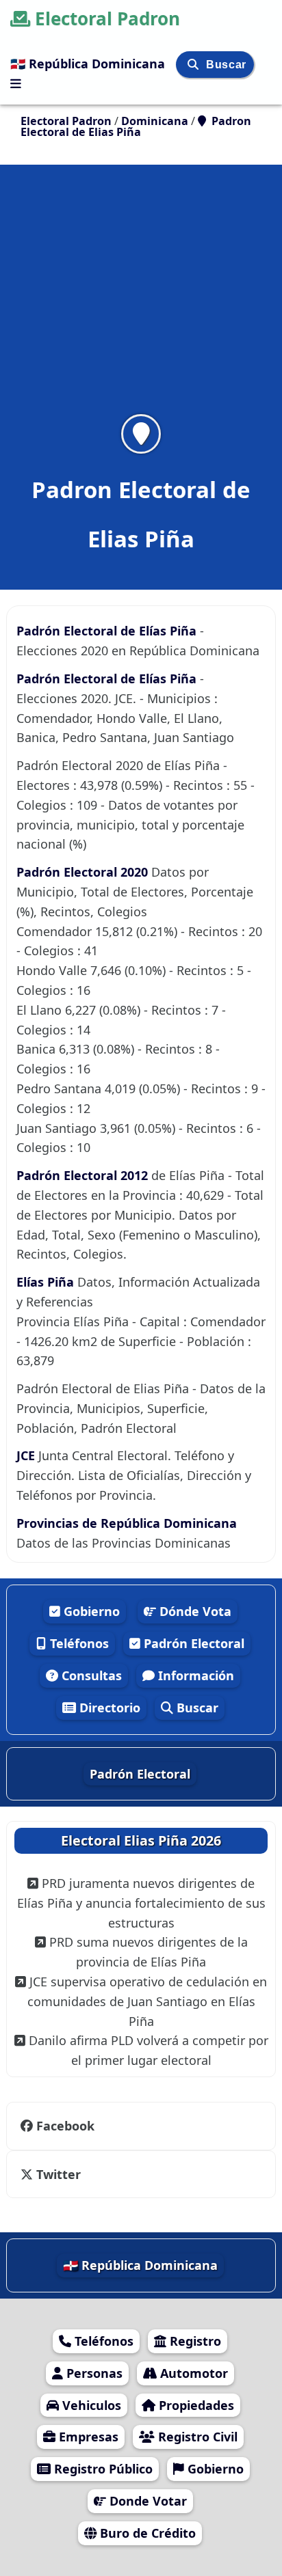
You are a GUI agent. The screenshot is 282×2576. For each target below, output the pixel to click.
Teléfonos (78, 1643)
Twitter (57, 2174)
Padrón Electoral (192, 1643)
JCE (27, 1455)
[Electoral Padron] (16, 83)
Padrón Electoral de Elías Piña (106, 631)
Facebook (65, 2126)
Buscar (226, 65)
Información (194, 1675)
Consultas (90, 1675)
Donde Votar (146, 2501)
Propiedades (195, 2405)
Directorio (108, 1708)
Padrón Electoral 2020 (84, 872)
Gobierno (90, 1611)
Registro (194, 2341)
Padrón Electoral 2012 (84, 1175)
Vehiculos (90, 2405)
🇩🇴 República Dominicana (89, 64)
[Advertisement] (141, 298)
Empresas (87, 2437)
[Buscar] (195, 65)
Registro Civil (196, 2437)
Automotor (192, 2373)
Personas (93, 2373)
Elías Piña (47, 1282)
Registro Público (102, 2469)
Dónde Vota (194, 1611)
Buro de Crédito (146, 2533)
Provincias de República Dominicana (127, 1523)
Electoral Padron (107, 18)
